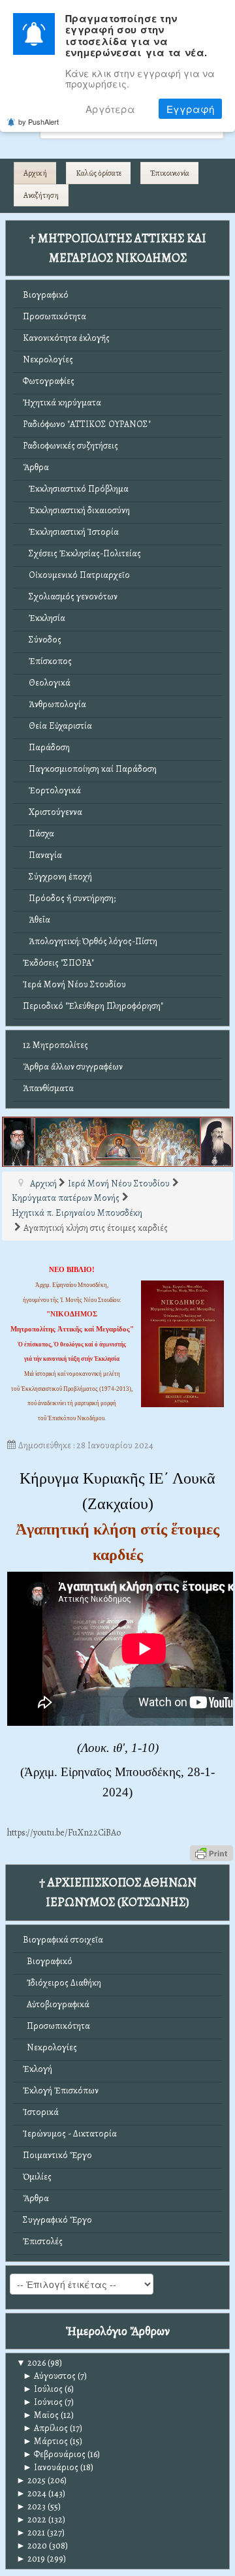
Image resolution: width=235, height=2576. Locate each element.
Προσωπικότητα (55, 316)
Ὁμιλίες (37, 2177)
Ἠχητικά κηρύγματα (62, 403)
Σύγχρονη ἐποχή (57, 877)
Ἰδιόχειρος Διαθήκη (62, 1983)
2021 (31, 2533)
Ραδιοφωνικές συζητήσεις (70, 446)
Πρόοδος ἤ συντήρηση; (69, 898)
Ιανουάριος (51, 2467)
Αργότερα (110, 109)
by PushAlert (39, 121)
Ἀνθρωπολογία (55, 704)
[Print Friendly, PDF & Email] (211, 1852)
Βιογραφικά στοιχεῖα (63, 1940)
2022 (31, 2520)
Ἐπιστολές (43, 2241)
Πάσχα (39, 834)
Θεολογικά (47, 683)
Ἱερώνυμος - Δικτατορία (70, 2134)
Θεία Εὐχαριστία (57, 726)
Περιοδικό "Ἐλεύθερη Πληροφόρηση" (93, 1006)
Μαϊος (41, 2415)
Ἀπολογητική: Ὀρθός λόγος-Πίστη (90, 941)
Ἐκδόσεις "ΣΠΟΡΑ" (58, 963)
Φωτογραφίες (49, 381)
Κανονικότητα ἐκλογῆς (66, 338)
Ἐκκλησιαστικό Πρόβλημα (76, 489)
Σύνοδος (42, 640)
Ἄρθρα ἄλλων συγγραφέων (73, 1067)
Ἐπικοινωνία (170, 173)
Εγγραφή (190, 109)
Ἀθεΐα (37, 920)
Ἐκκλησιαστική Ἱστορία (71, 532)
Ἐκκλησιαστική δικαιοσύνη (76, 510)
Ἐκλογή (38, 2069)
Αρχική (35, 173)
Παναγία (42, 855)
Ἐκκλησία (44, 618)
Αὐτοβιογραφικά (56, 2004)
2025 (31, 2480)
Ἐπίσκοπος (47, 661)
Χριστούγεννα (53, 812)
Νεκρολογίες (48, 359)
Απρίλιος (45, 2428)
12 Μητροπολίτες (55, 1045)
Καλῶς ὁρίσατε (99, 173)
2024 (31, 2493)
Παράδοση (46, 747)
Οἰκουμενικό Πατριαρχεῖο (76, 575)
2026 (31, 2363)
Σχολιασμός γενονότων (70, 596)
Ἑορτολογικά (52, 790)
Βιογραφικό (46, 295)
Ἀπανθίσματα (48, 1088)
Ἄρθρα (36, 467)
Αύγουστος (49, 2376)
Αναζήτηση (41, 195)
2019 (31, 2559)
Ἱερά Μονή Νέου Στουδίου (74, 984)
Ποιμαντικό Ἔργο (57, 2155)
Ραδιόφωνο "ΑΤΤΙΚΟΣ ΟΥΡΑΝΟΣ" (87, 424)
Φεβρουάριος (54, 2454)
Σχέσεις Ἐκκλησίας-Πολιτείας (82, 553)
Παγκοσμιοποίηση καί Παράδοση (90, 769)
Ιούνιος (43, 2402)
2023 (31, 2506)
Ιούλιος (43, 2389)
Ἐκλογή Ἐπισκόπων (61, 2091)
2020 (32, 2546)
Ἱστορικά (41, 2112)
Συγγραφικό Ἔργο (57, 2220)
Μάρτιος (45, 2441)
